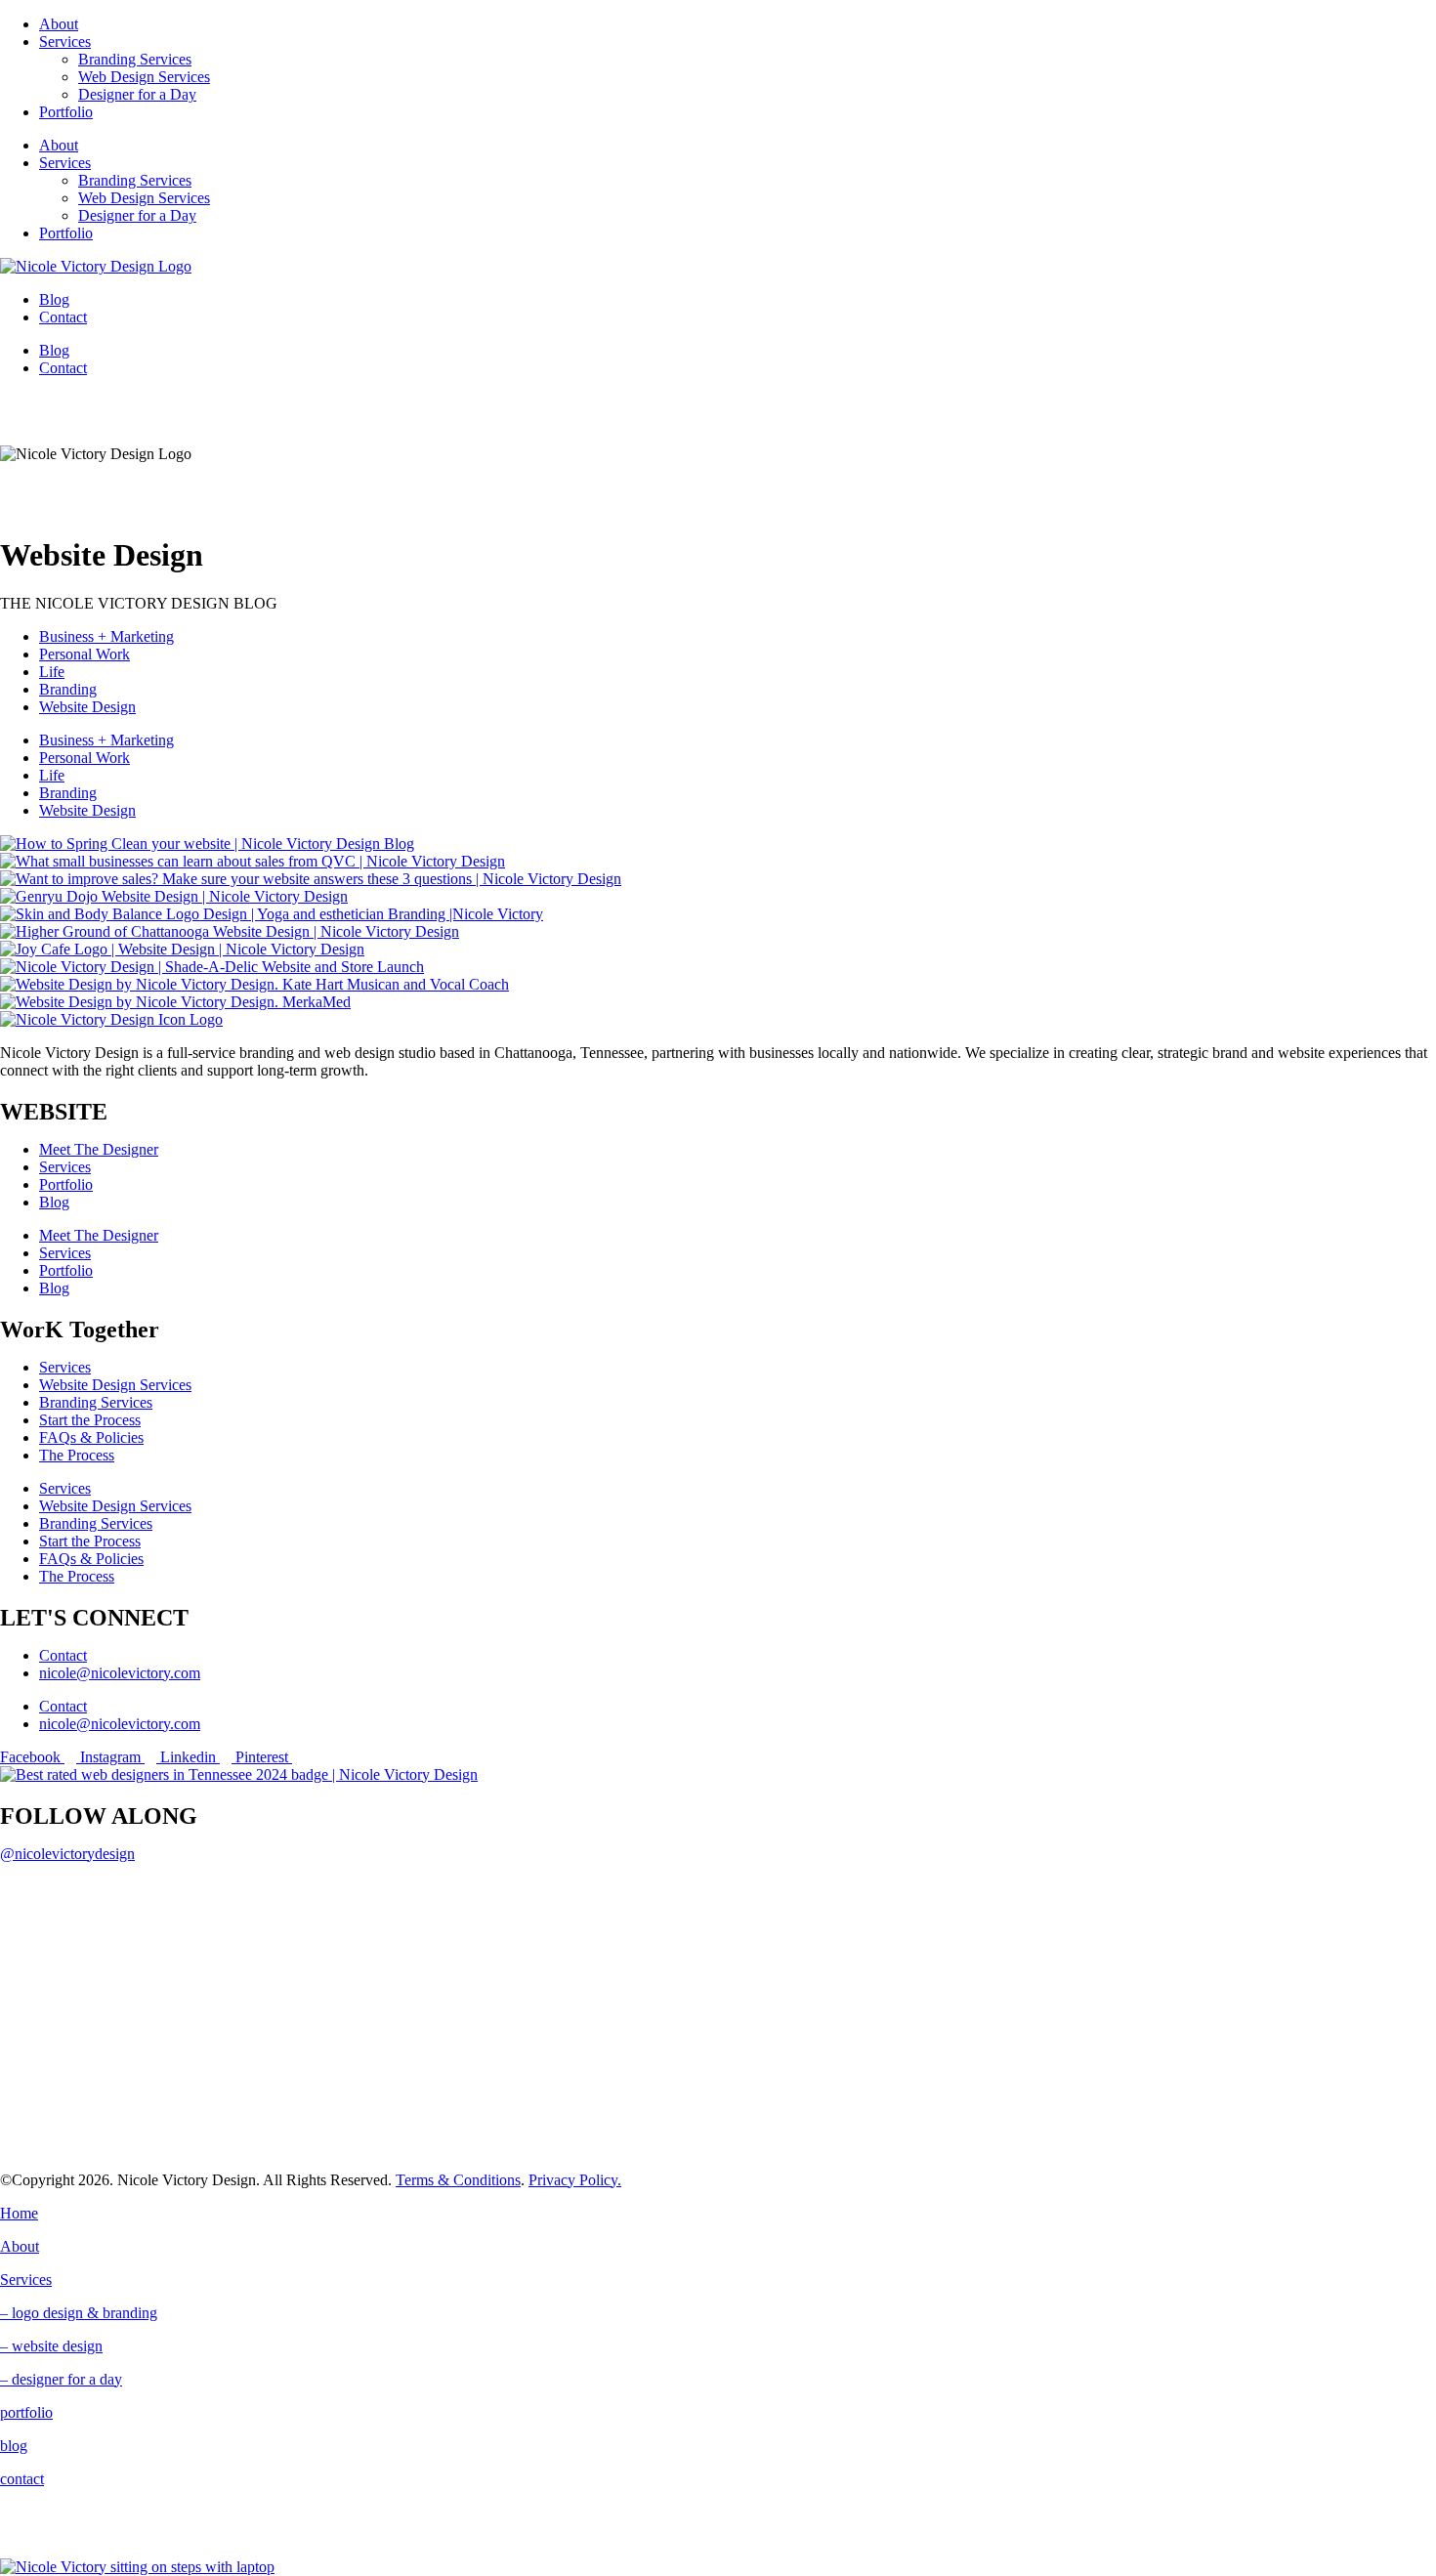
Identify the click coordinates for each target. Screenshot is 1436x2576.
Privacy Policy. (575, 2180)
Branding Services (135, 59)
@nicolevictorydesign (67, 1854)
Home (19, 2213)
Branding (68, 689)
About (59, 24)
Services (65, 42)
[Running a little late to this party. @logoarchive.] (266, 2042)
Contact (63, 317)
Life (52, 672)
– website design (51, 2346)
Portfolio (66, 112)
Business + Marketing (106, 636)
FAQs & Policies (91, 1437)
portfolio (26, 2412)
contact (22, 2479)
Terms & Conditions (458, 2180)
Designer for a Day (137, 94)
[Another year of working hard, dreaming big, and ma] (1170, 1973)
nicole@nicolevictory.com (120, 1673)
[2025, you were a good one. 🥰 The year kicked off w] (447, 2052)
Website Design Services (115, 1385)
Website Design (87, 707)
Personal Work (84, 654)
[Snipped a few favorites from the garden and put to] (628, 1981)
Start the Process (90, 1420)
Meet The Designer (99, 1149)
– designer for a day (61, 2379)
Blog (54, 299)
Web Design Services (144, 77)
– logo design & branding (79, 2313)
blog (14, 2446)
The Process (77, 1455)
